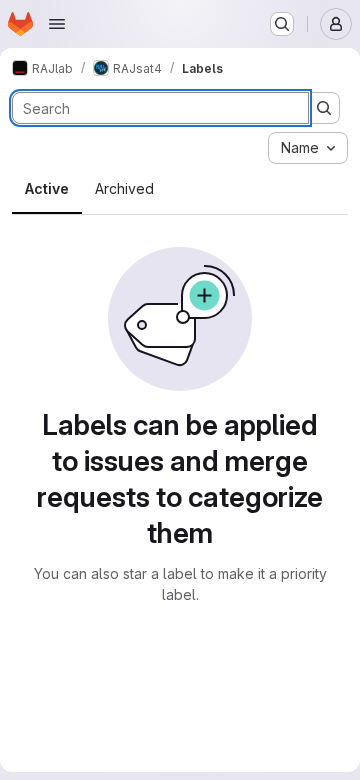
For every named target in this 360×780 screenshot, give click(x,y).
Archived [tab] (124, 188)
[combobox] (308, 148)
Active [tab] (47, 188)
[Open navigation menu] (57, 24)
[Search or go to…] (282, 24)
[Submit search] (324, 108)
